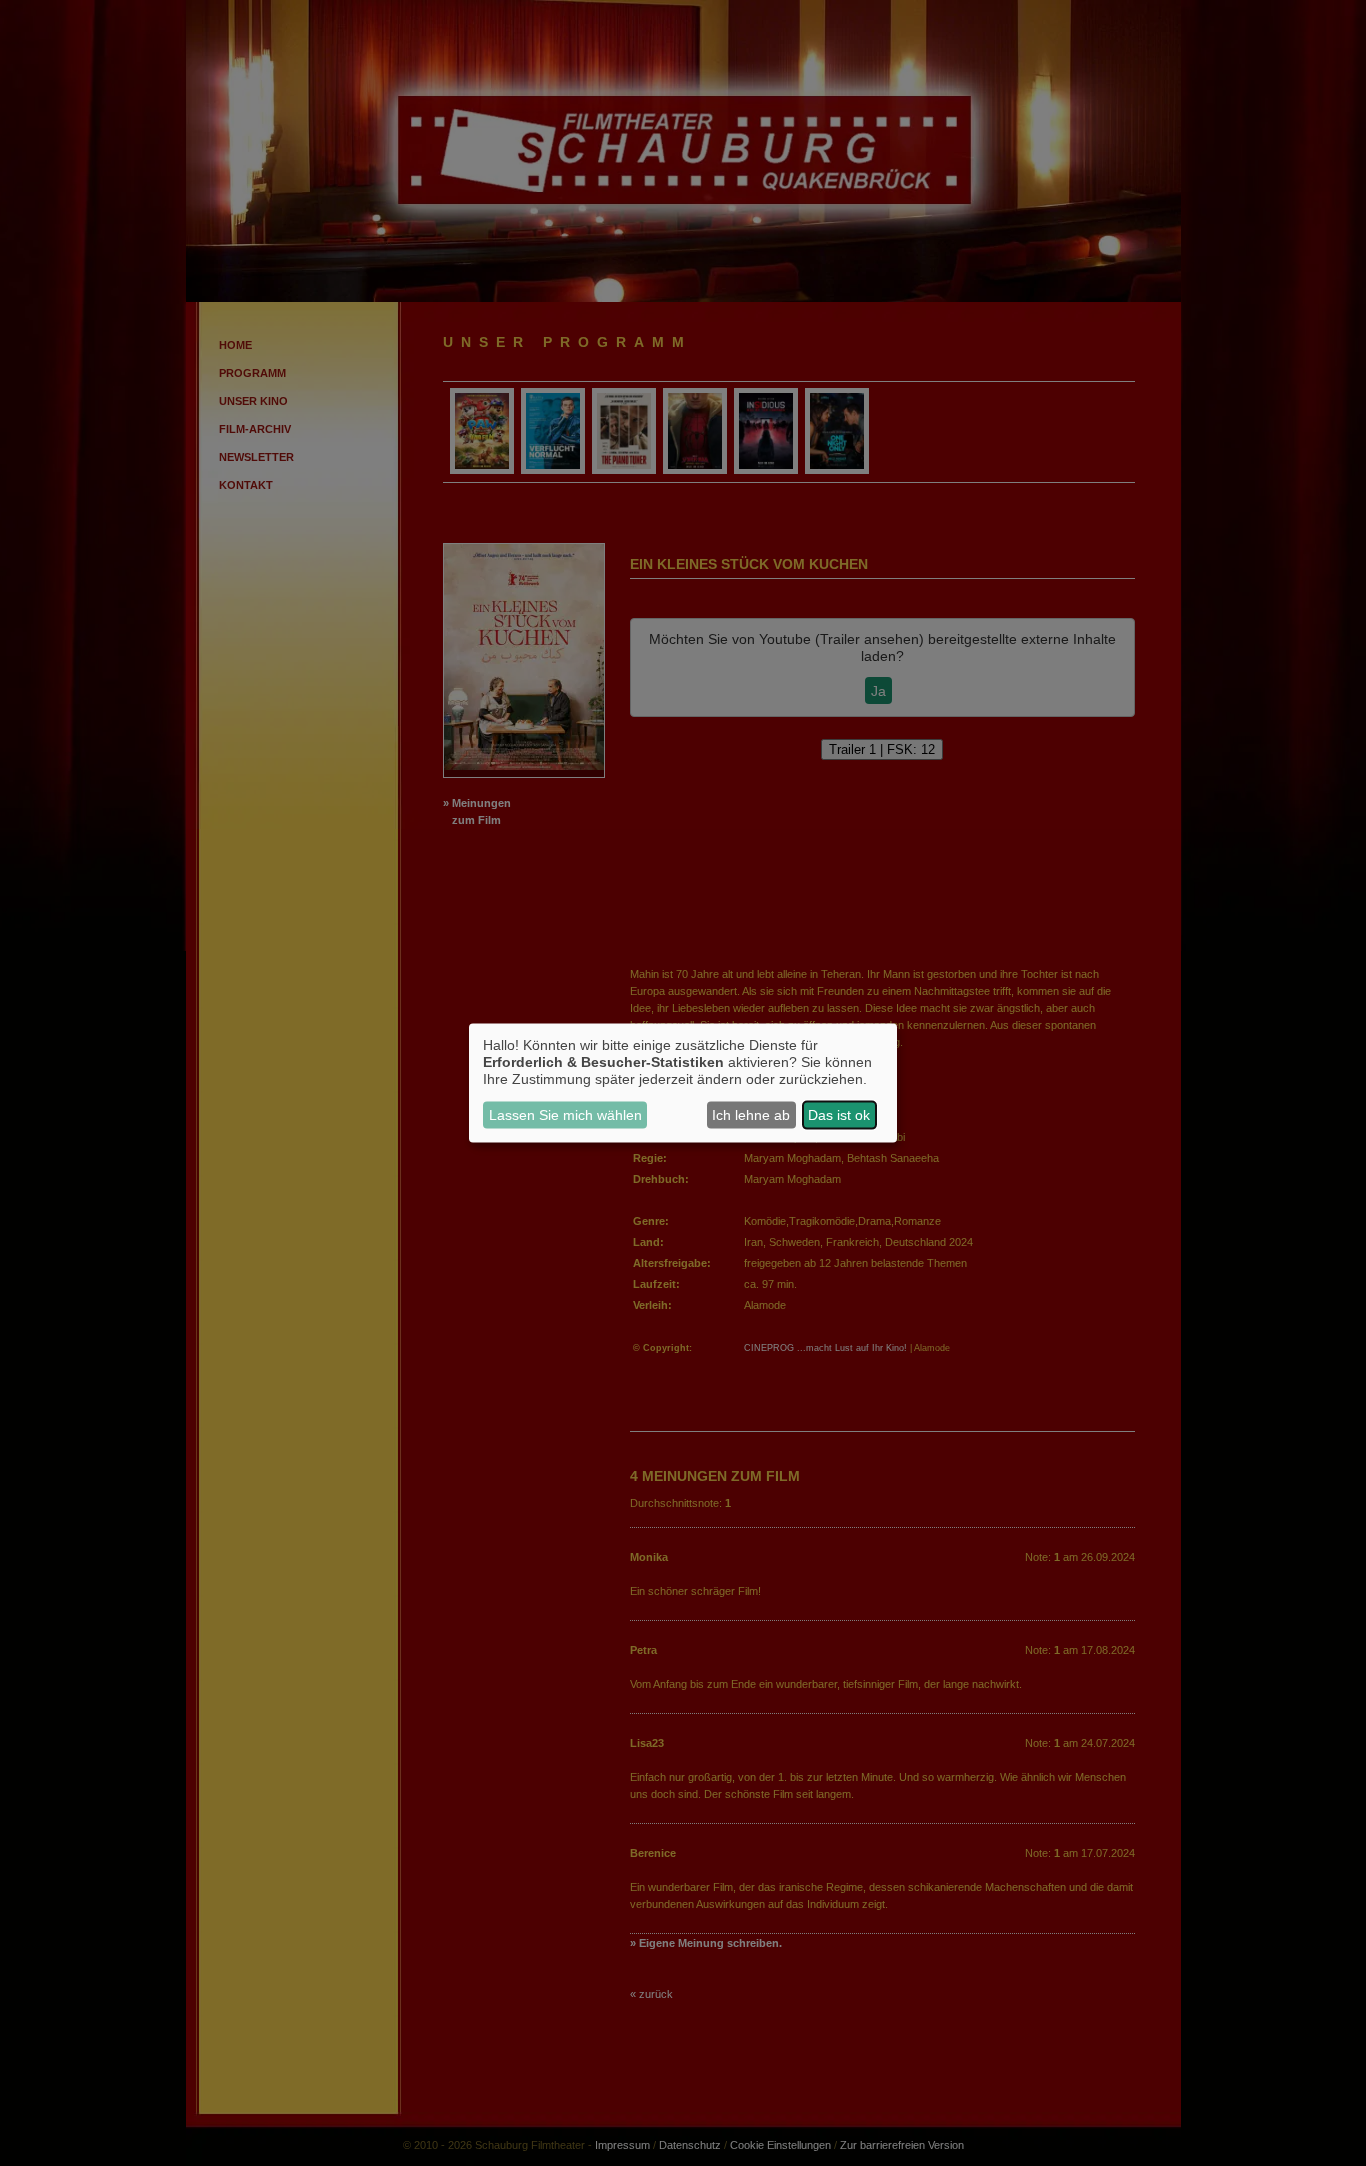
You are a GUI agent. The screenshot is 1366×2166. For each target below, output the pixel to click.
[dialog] (683, 1083)
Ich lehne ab (751, 1115)
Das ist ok (839, 1115)
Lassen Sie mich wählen (565, 1115)
